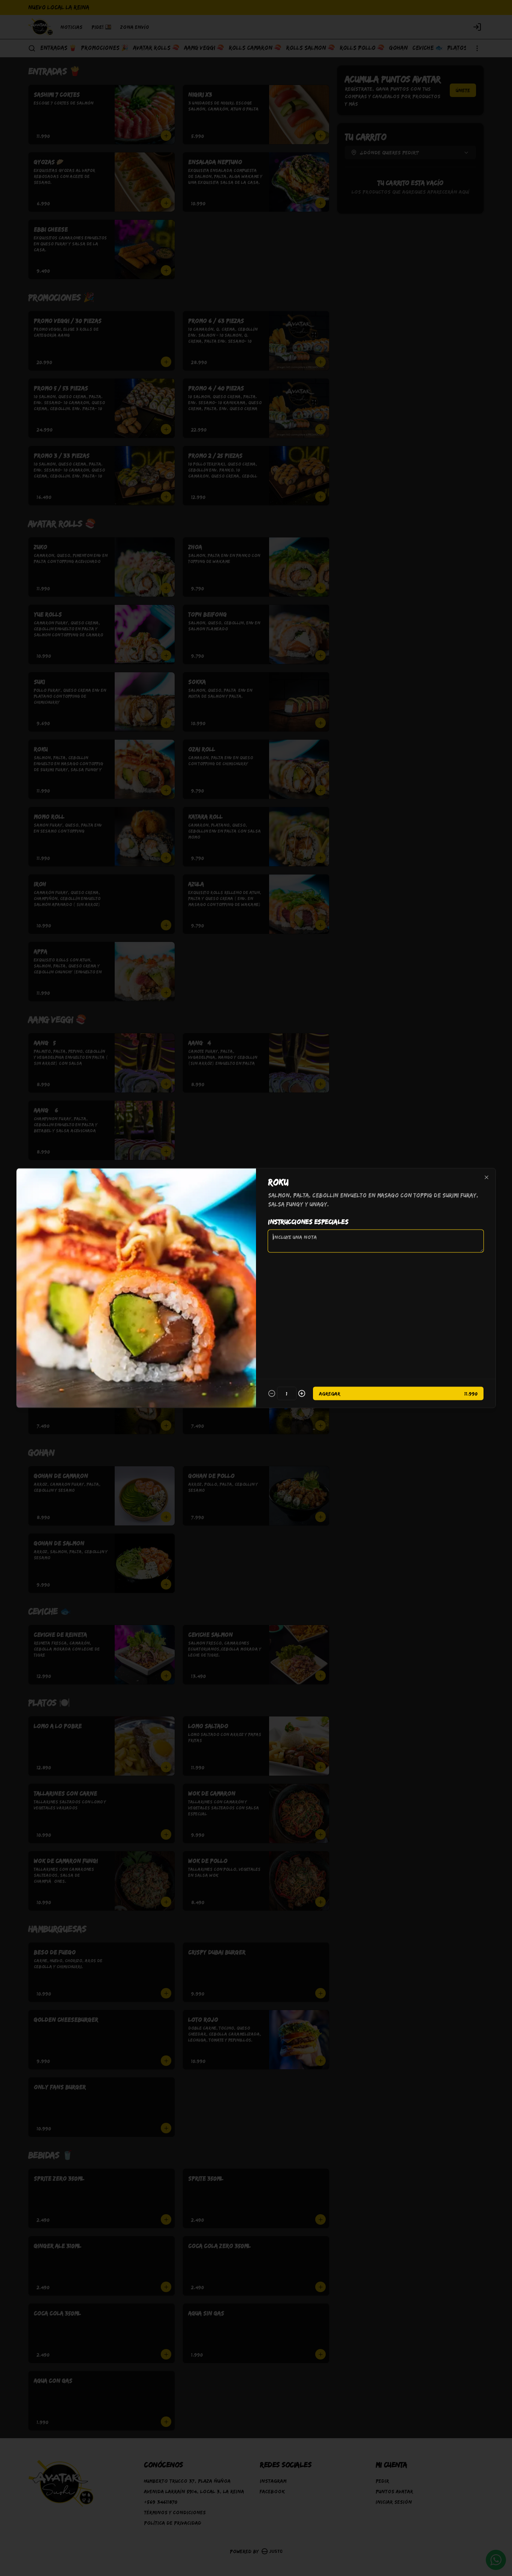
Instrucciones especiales (308, 1222)
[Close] (487, 1178)
